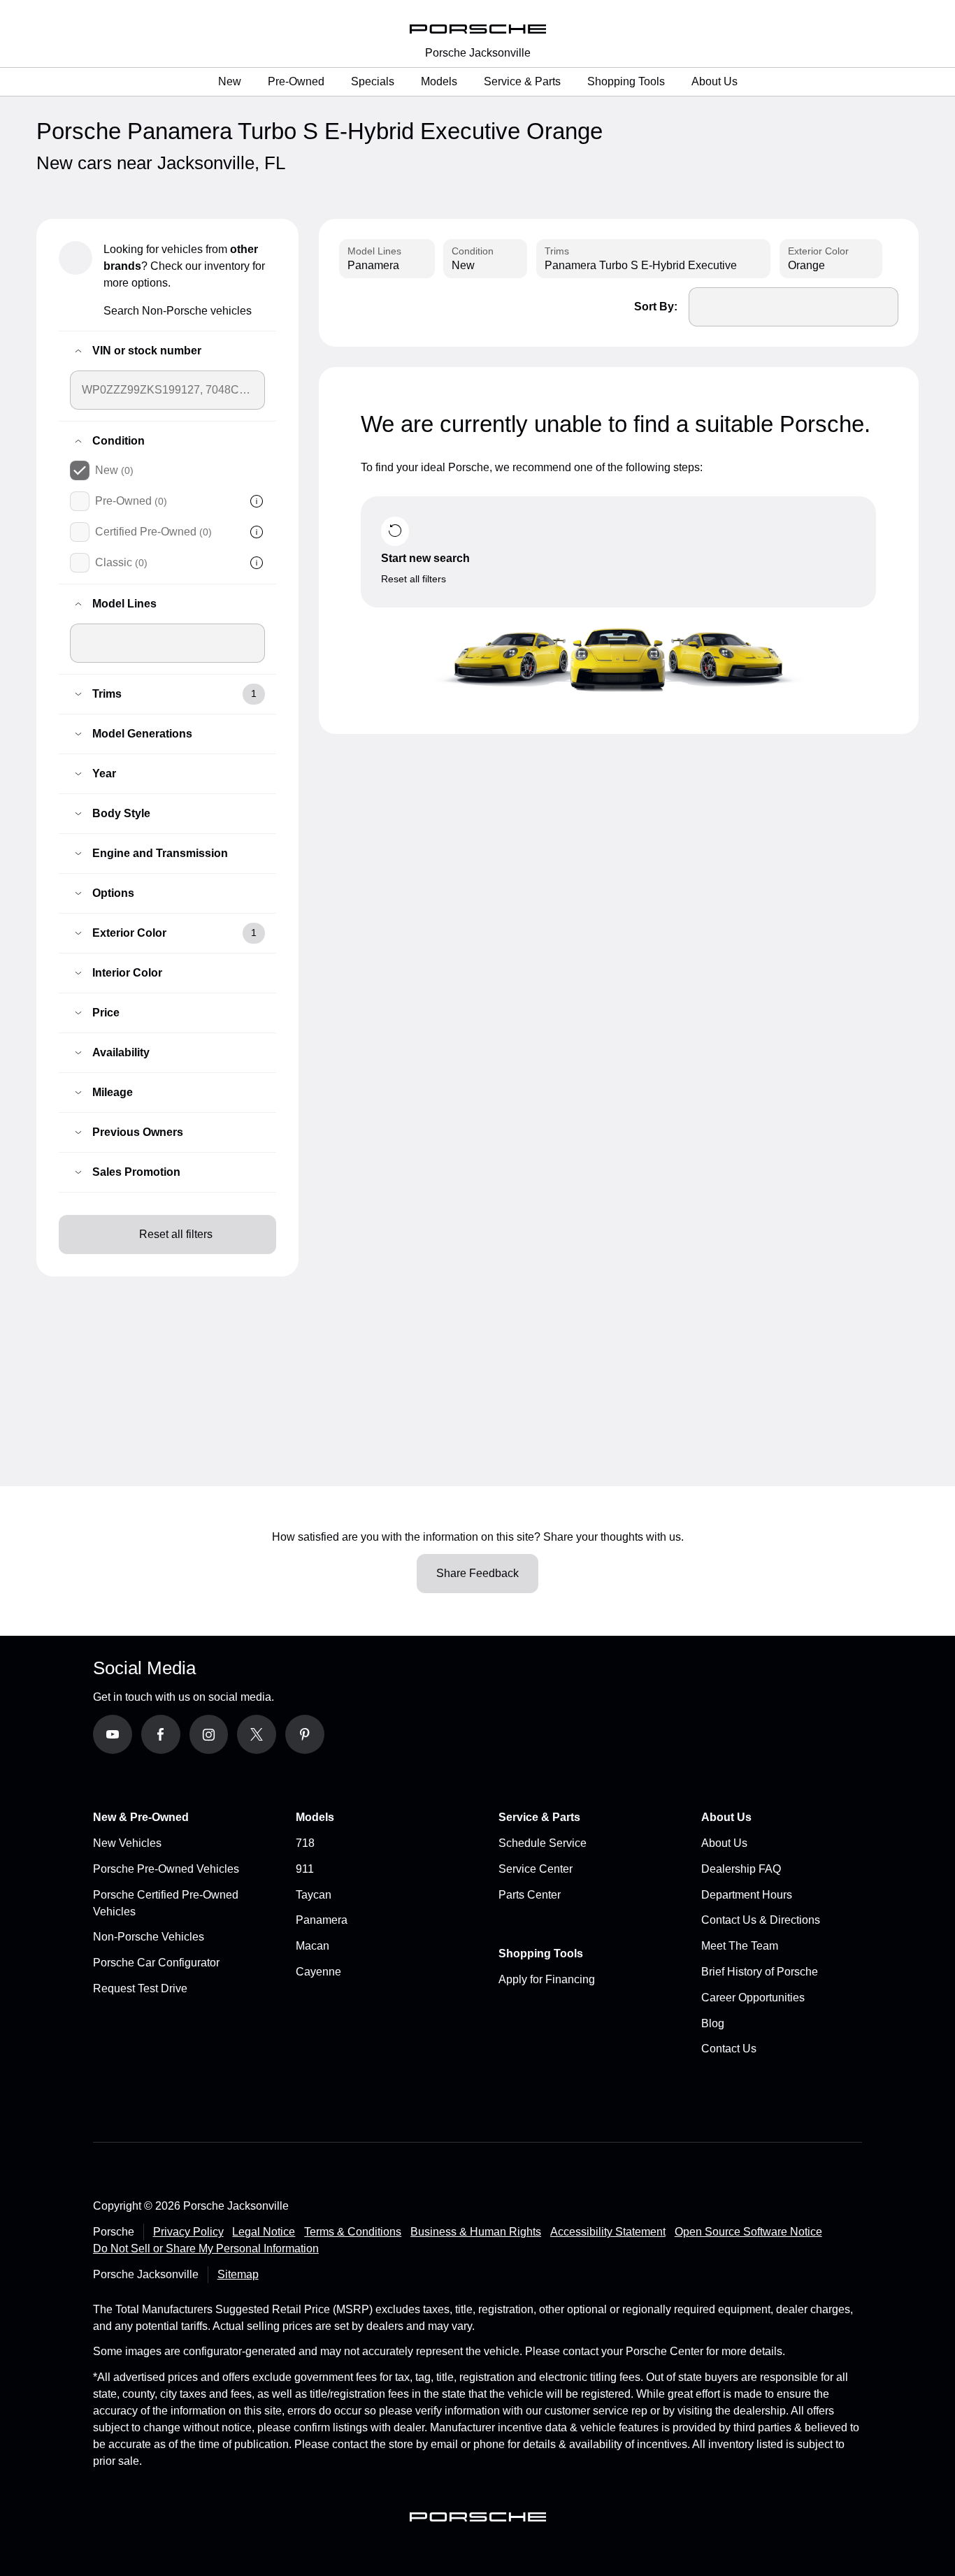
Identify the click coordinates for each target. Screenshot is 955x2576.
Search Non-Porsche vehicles (178, 311)
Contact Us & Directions (761, 1920)
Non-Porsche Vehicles (149, 1937)
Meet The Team (740, 1946)
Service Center (536, 1869)
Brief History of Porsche (760, 1972)
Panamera (322, 1920)
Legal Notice (264, 2232)
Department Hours (747, 1895)
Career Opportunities (753, 1998)
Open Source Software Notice (748, 2232)
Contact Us (729, 2049)
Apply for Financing (547, 1979)
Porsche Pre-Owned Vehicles (166, 1869)
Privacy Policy (188, 2232)
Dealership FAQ (741, 1869)
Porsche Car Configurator (156, 1963)
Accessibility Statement (608, 2232)
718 (305, 1843)
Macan (313, 1946)
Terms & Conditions (353, 2232)
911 (305, 1869)
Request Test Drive (140, 1988)
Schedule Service (543, 1843)
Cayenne (318, 1972)
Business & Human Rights (476, 2232)
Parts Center (530, 1895)
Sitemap (238, 2274)
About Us (724, 1843)
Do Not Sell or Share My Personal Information (206, 2248)
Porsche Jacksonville (478, 53)
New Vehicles (127, 1843)
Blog (713, 2023)
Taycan (314, 1895)
